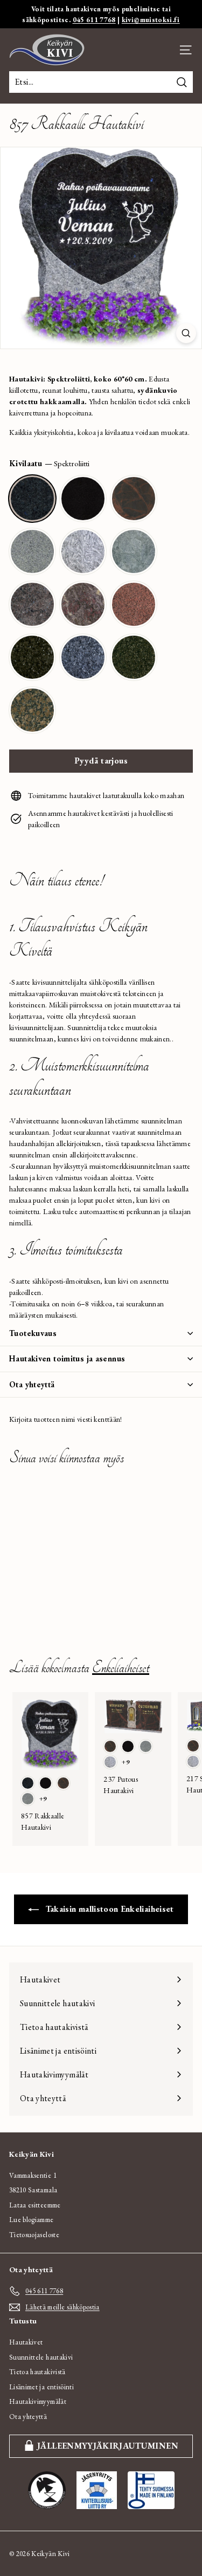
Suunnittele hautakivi (41, 2357)
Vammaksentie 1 (33, 2175)
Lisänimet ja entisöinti (41, 2387)
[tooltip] (32, 499)
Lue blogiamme (32, 2220)
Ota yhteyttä (32, 1384)
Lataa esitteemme (35, 2205)
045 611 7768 (94, 20)
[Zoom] (186, 333)
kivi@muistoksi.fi (151, 20)
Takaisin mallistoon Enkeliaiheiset (108, 1909)
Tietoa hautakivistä (37, 2372)
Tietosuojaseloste (34, 2235)
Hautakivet (26, 2342)
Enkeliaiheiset (121, 1668)
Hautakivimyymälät (38, 2401)
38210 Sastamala (33, 2190)
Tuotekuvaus (33, 1333)
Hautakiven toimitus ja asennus (67, 1358)
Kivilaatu (49, 463)
